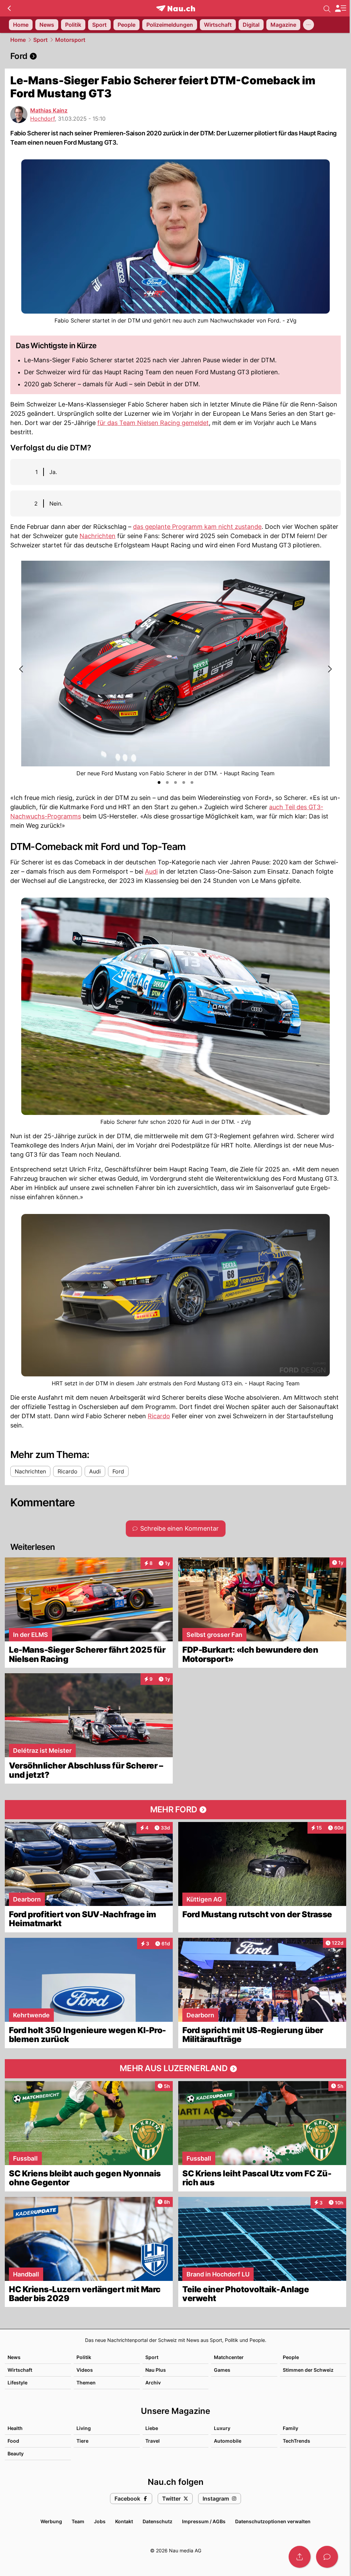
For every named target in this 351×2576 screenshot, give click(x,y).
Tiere (82, 2441)
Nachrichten (98, 536)
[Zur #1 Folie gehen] (159, 782)
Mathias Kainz (49, 110)
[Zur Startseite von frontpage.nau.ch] (176, 8)
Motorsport (70, 40)
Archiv (153, 2383)
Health (15, 2428)
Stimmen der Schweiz (308, 2370)
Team (78, 2521)
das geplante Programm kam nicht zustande (197, 527)
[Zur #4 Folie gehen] (184, 782)
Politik (84, 2357)
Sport (40, 40)
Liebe (152, 2428)
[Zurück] (9, 8)
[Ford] (175, 56)
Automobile (228, 2441)
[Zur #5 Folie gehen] (192, 782)
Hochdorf (43, 119)
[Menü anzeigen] (340, 8)
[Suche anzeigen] (327, 8)
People (291, 2357)
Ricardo (159, 1416)
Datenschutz (158, 2521)
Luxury (222, 2428)
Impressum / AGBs (204, 2521)
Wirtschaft (20, 2370)
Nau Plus (156, 2370)
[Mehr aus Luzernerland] (175, 2069)
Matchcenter (229, 2357)
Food (13, 2441)
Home (18, 40)
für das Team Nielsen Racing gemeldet (153, 423)
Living (84, 2428)
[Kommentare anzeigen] (327, 2557)
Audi (151, 871)
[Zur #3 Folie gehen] (175, 782)
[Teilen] (300, 2557)
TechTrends (296, 2441)
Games (222, 2370)
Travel (153, 2441)
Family (291, 2428)
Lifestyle (17, 2383)
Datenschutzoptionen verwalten (273, 2521)
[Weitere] (308, 25)
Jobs (100, 2521)
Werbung (51, 2521)
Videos (85, 2370)
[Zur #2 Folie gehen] (167, 782)
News (14, 2357)
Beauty (16, 2453)
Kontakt (124, 2521)
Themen (86, 2383)
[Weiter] (329, 669)
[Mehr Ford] (175, 1810)
